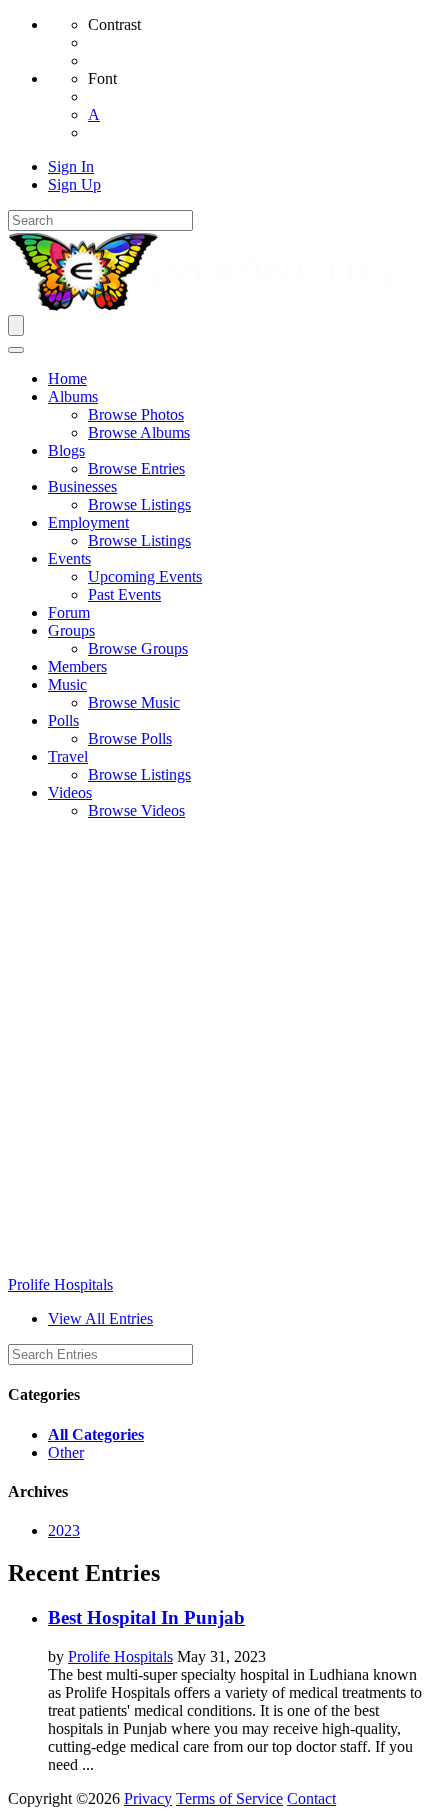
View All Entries (100, 1318)
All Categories (96, 1434)
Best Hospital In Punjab (146, 1617)
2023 (64, 1530)
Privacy (148, 1798)
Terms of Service (229, 1798)
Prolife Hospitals (60, 1284)
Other (66, 1452)
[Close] (16, 350)
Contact (311, 1798)
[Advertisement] (215, 1051)
